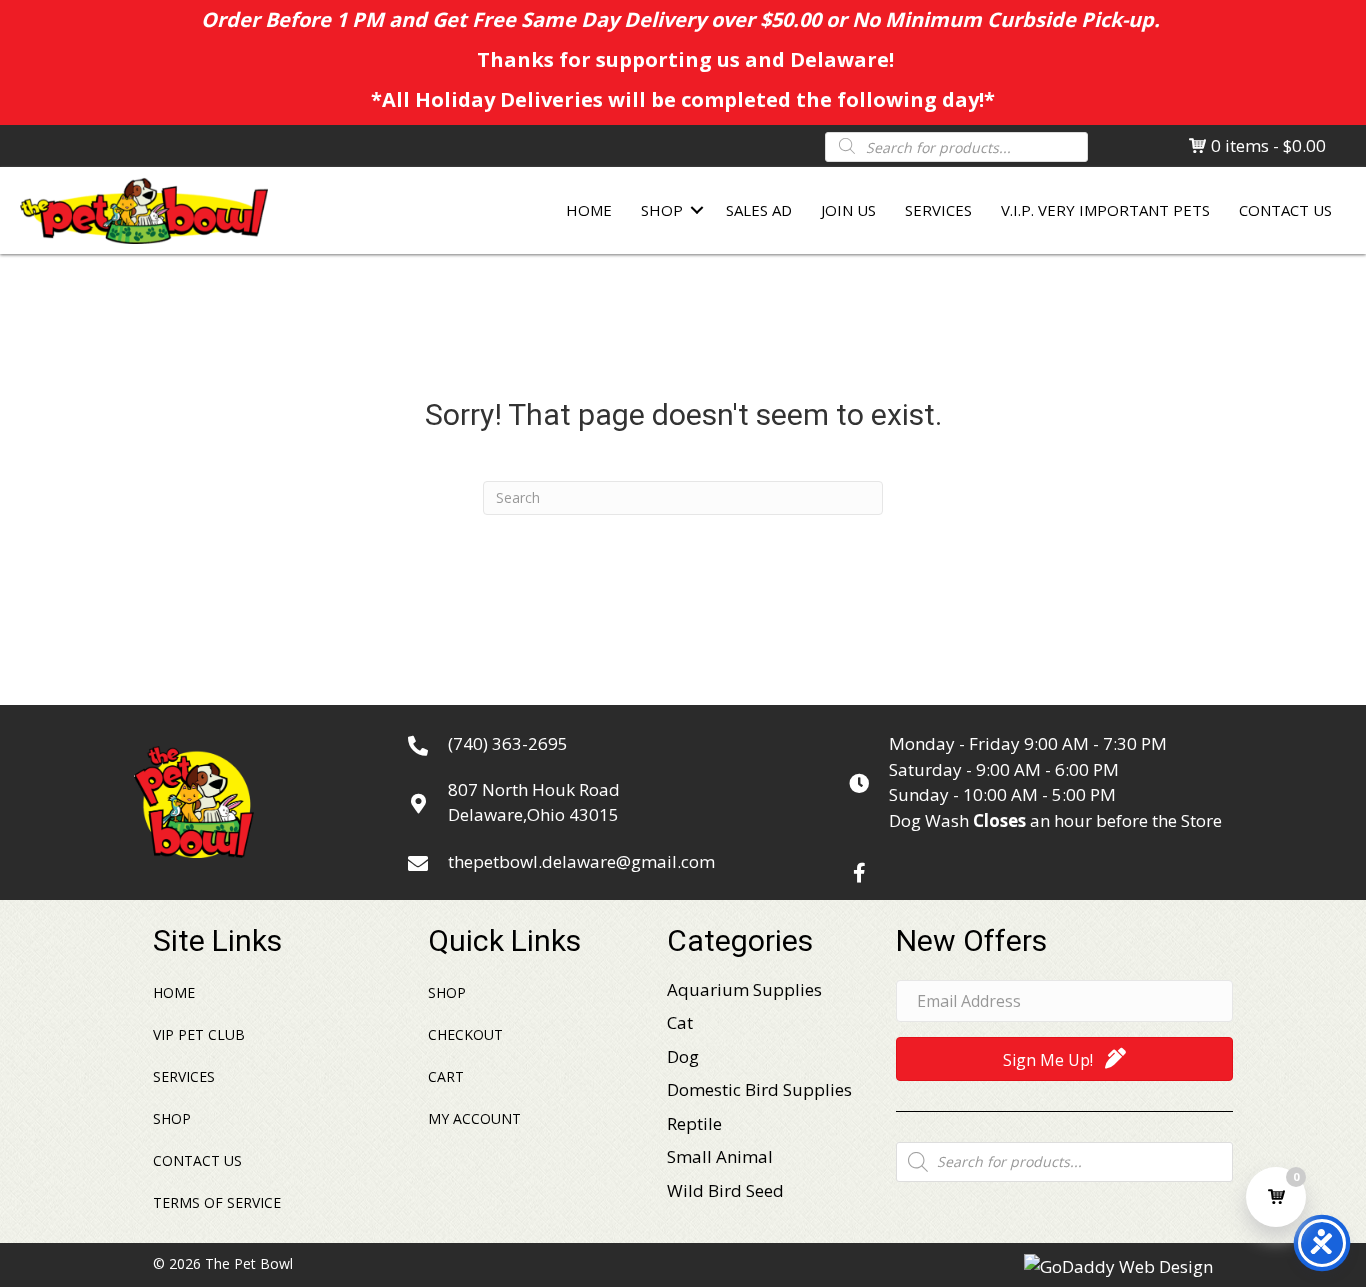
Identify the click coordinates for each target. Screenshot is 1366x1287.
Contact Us (1285, 210)
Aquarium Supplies (744, 989)
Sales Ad (759, 210)
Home (589, 210)
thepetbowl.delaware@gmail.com (581, 861)
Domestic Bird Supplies (759, 1089)
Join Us (848, 210)
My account (474, 1118)
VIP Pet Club (199, 1034)
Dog (683, 1056)
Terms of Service (217, 1202)
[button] (859, 873)
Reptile (694, 1123)
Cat (680, 1022)
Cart (446, 1076)
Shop (662, 210)
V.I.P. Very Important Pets (1105, 210)
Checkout (465, 1034)
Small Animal (720, 1156)
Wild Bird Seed (725, 1190)
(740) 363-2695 (508, 743)
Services (938, 210)
